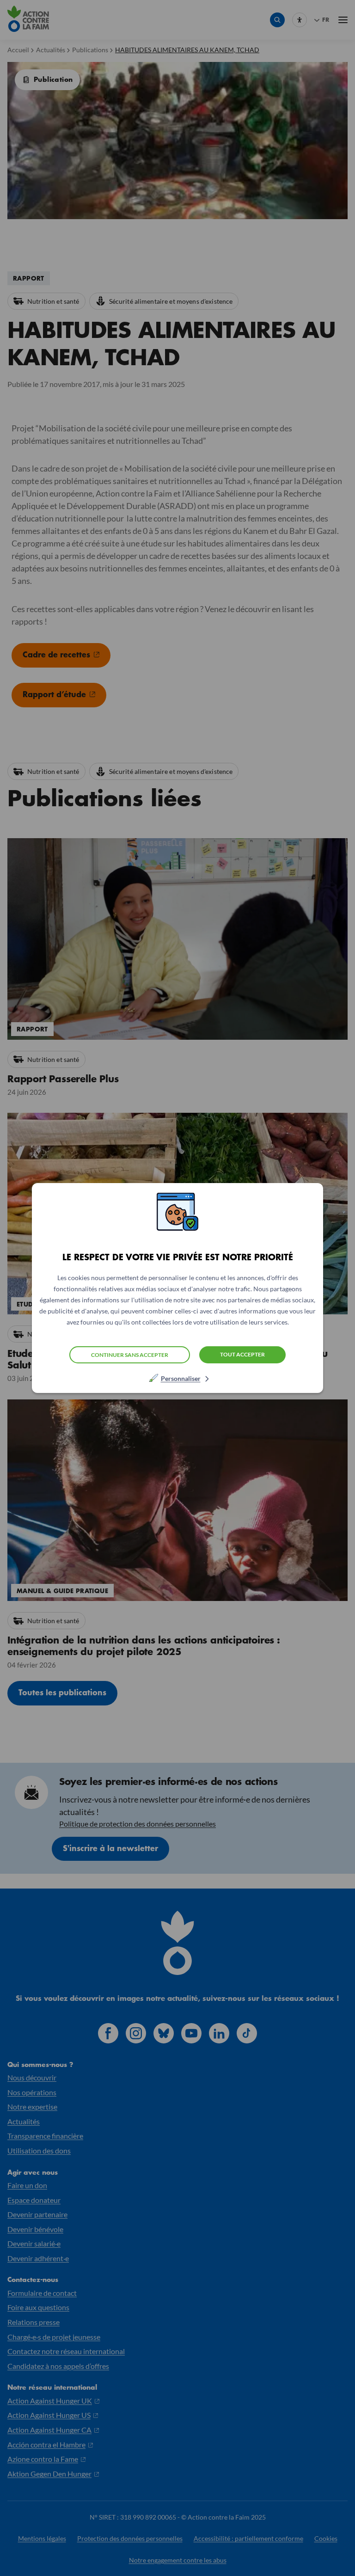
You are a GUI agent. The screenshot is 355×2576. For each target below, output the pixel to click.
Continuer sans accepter (130, 1355)
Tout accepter (242, 1354)
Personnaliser (181, 1378)
